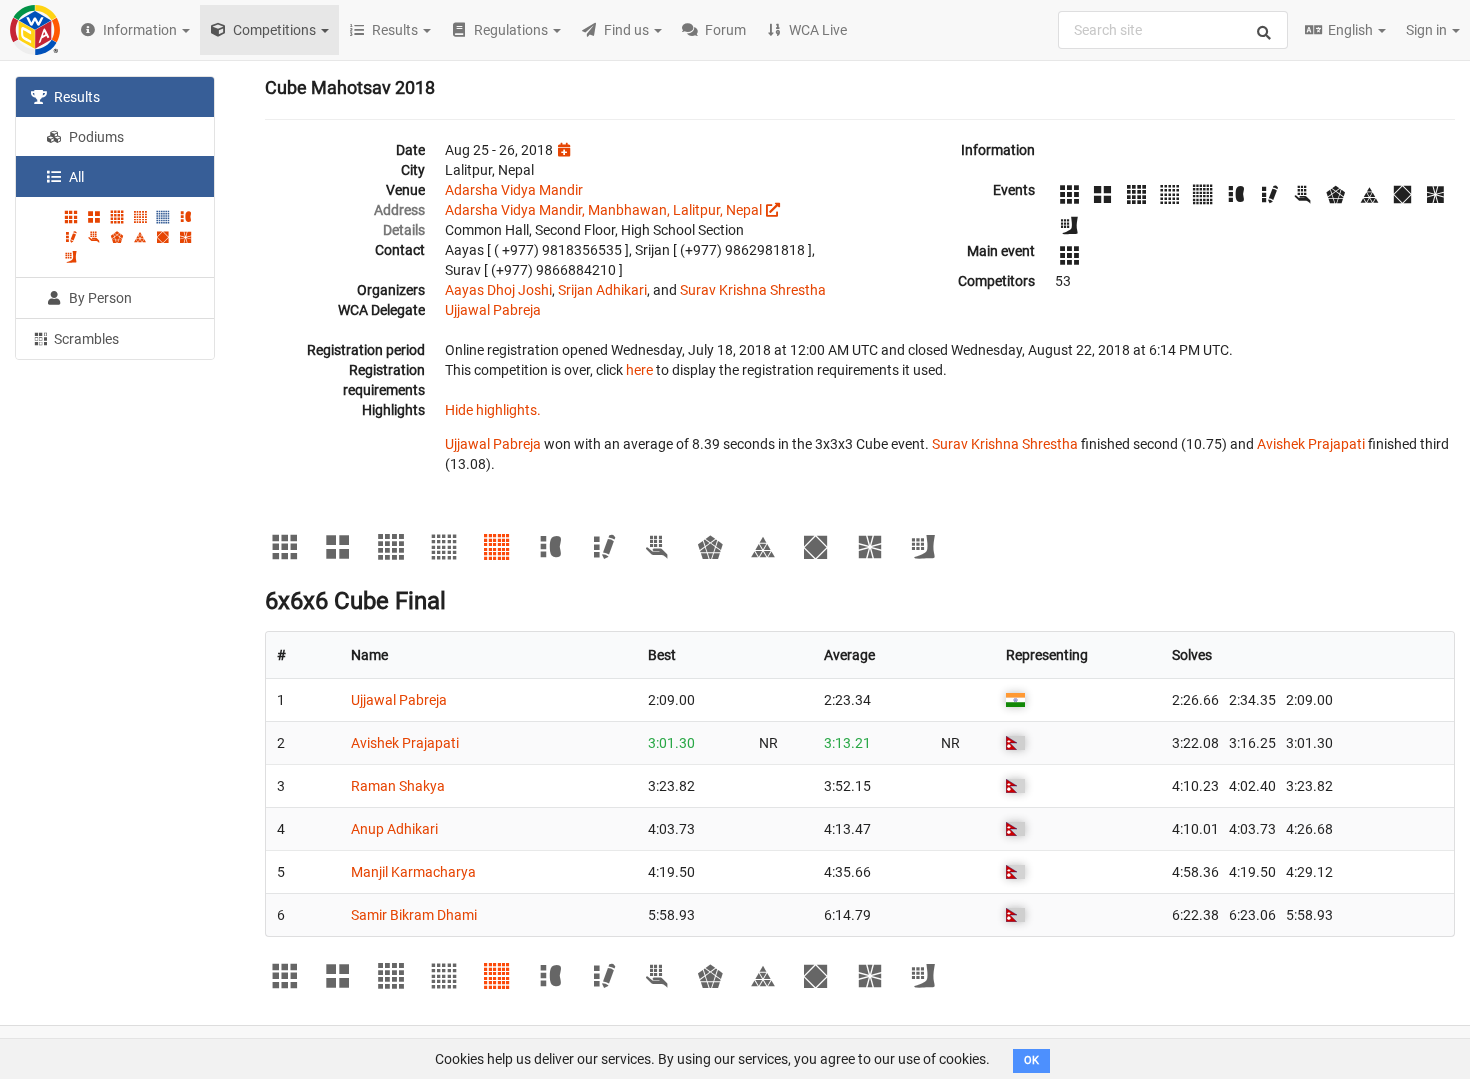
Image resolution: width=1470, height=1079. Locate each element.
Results (75, 97)
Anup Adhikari (394, 829)
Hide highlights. (493, 410)
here (639, 370)
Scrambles (85, 339)
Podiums (95, 137)
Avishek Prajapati (1311, 444)
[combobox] (1173, 30)
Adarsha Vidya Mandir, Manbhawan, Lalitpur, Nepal (603, 210)
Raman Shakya (398, 786)
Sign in (1428, 30)
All (75, 177)
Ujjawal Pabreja (493, 310)
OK (1031, 1060)
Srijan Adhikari (602, 290)
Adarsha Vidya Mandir (514, 190)
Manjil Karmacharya (413, 872)
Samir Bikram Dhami (414, 915)
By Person (99, 298)
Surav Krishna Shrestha (753, 290)
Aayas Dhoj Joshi (498, 290)
